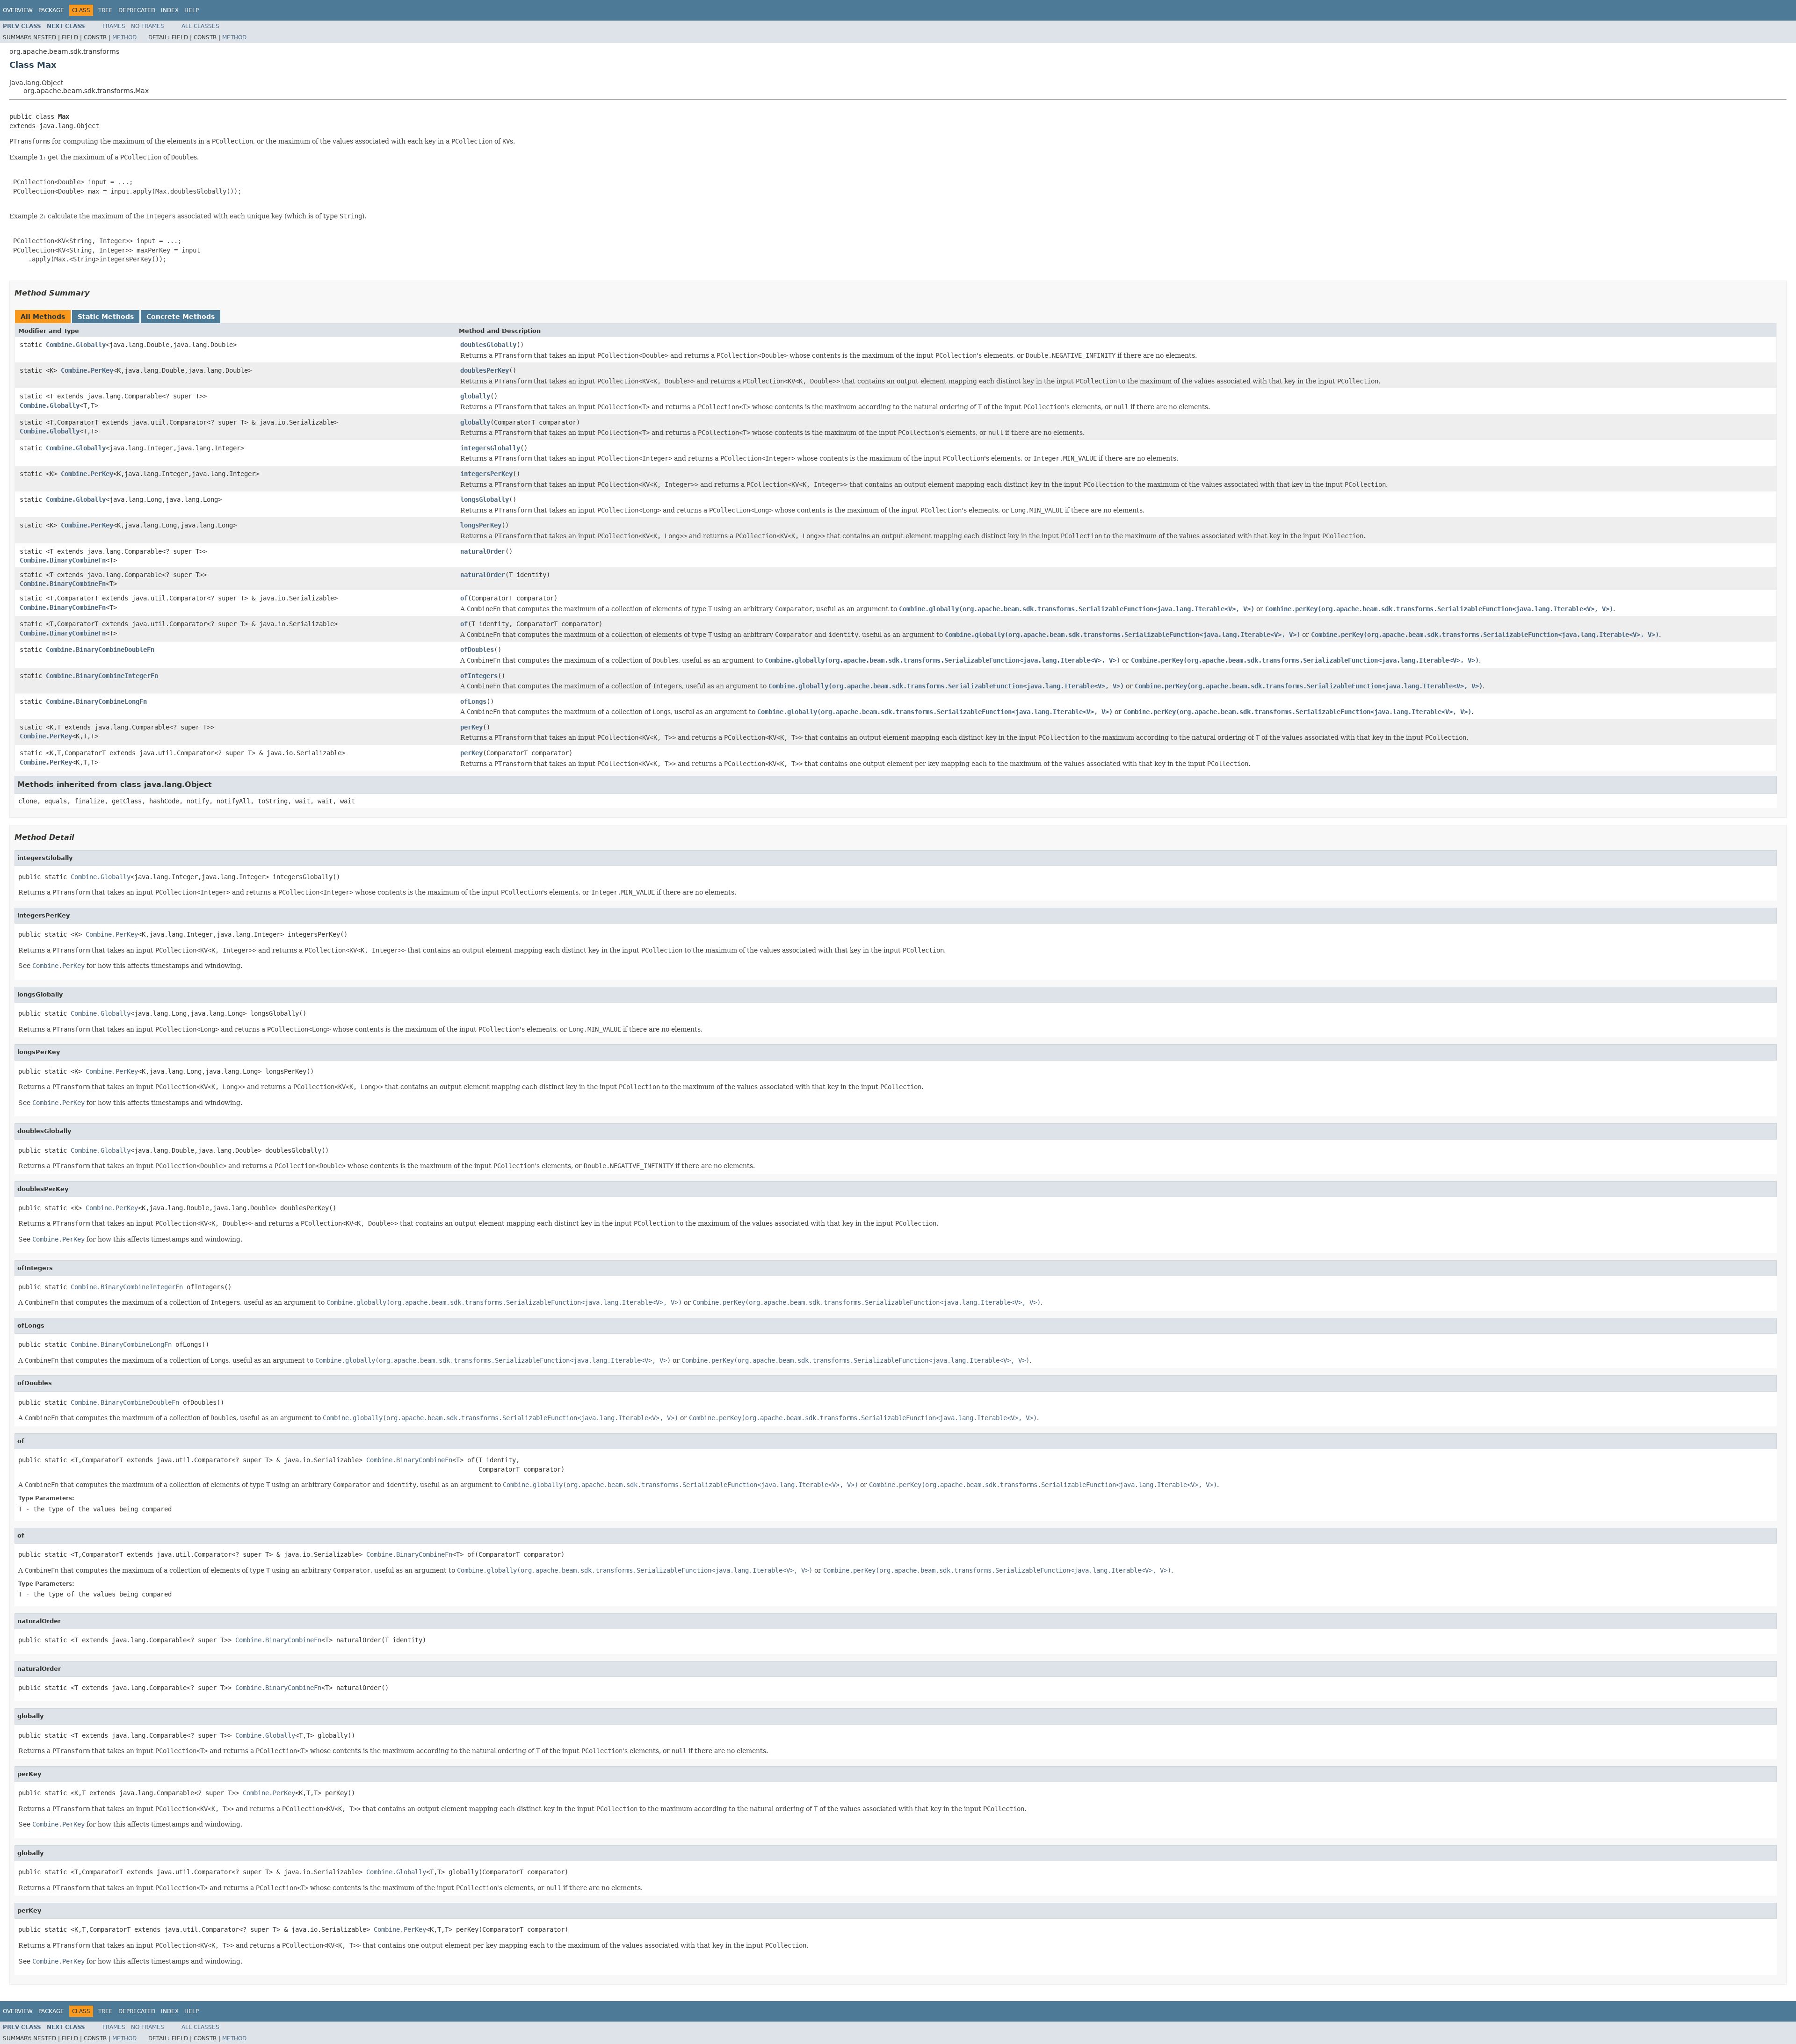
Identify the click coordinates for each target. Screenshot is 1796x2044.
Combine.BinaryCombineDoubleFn (100, 650)
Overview (18, 10)
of (464, 598)
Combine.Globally (76, 345)
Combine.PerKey (87, 370)
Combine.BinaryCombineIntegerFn (102, 676)
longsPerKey (481, 525)
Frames (114, 26)
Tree (105, 10)
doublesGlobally (488, 345)
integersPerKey (486, 474)
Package (51, 10)
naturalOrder (483, 551)
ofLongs (473, 701)
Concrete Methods (181, 317)
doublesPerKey (485, 370)
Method (124, 37)
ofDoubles (477, 650)
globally (475, 396)
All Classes (200, 26)
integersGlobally (490, 448)
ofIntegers (479, 676)
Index (170, 10)
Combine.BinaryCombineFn (63, 560)
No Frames (148, 26)
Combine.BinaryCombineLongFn (96, 701)
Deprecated (137, 10)
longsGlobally (485, 499)
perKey (471, 727)
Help (192, 10)
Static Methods (106, 317)
